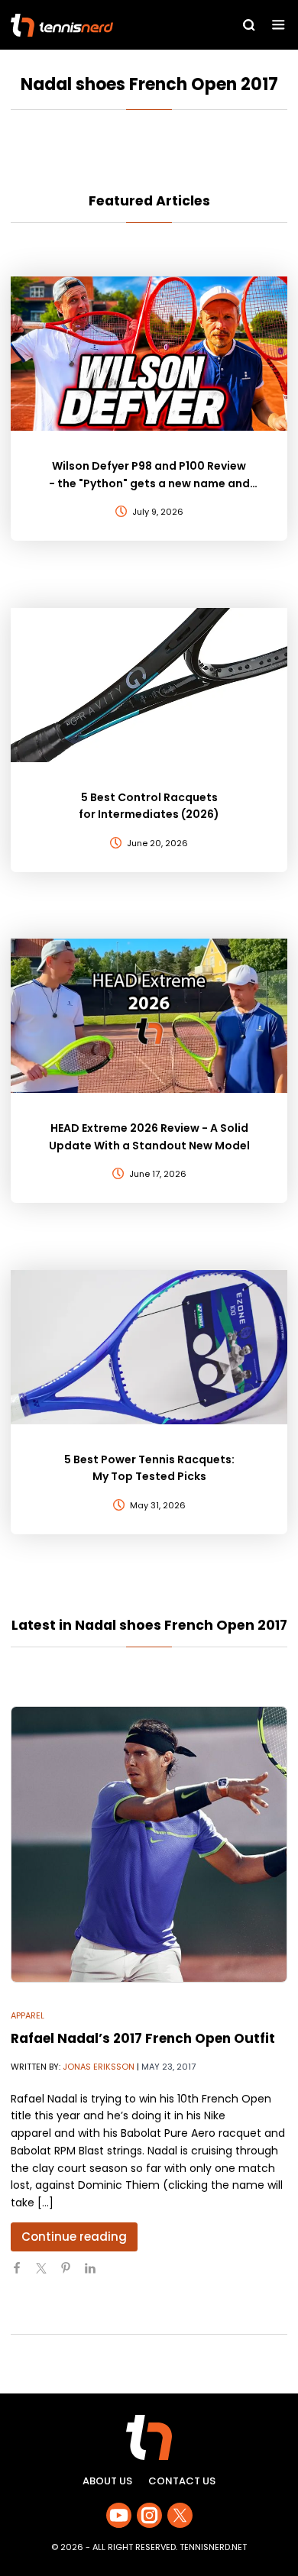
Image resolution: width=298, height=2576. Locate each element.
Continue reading (74, 2237)
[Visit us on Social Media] (119, 2515)
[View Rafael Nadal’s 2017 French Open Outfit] (149, 1844)
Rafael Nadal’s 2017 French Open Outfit (143, 2038)
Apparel (28, 2015)
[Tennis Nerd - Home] (96, 25)
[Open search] (249, 25)
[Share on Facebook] (23, 2274)
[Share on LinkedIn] (96, 2274)
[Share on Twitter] (47, 2274)
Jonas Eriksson (99, 2067)
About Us (107, 2481)
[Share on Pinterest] (72, 2274)
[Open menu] (279, 25)
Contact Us (182, 2481)
